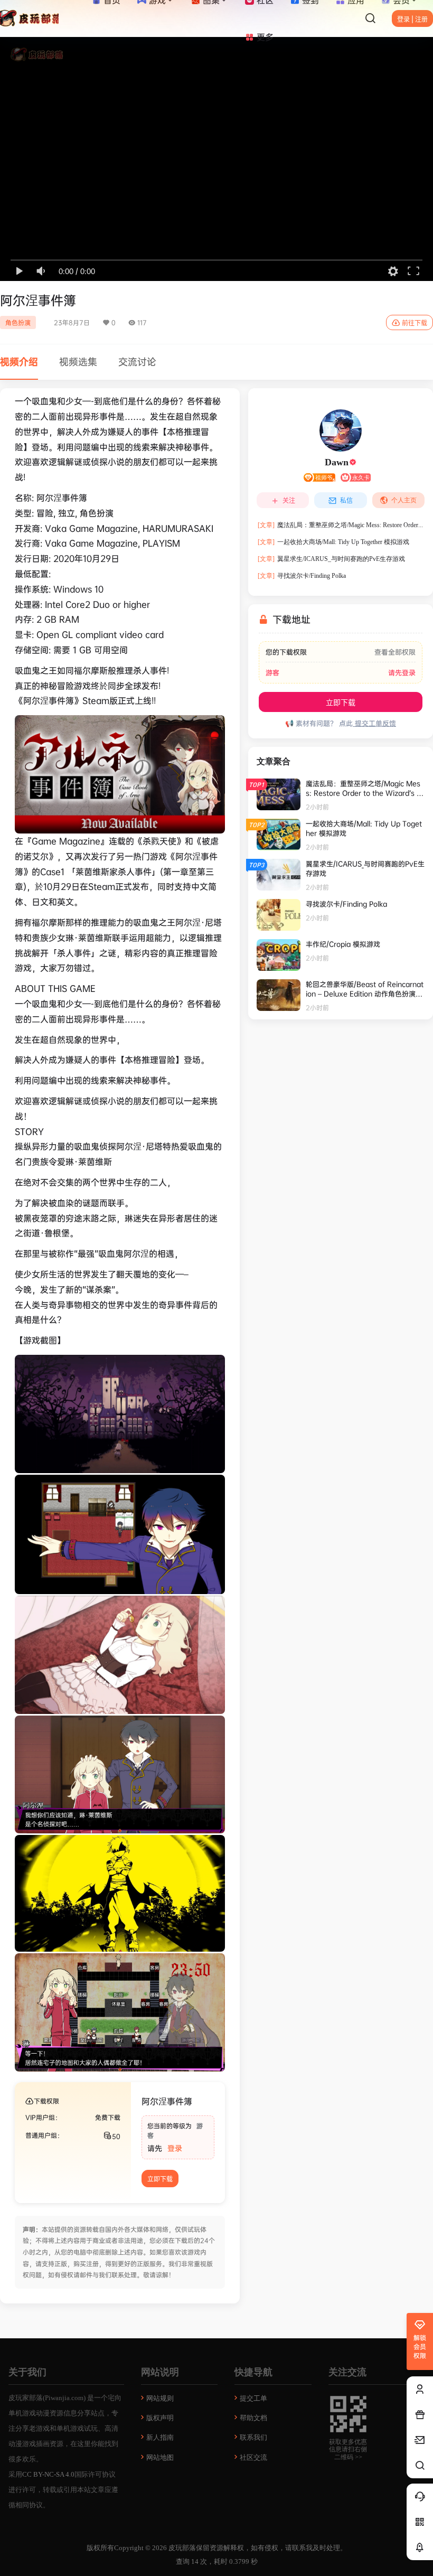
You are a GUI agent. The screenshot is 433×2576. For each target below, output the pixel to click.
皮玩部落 (181, 2548)
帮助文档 (253, 2418)
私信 (346, 500)
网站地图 (160, 2457)
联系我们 (253, 2437)
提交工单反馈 (374, 723)
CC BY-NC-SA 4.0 (48, 2474)
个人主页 (404, 500)
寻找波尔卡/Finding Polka (302, 576)
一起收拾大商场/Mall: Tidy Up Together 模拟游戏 (333, 542)
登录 (175, 2148)
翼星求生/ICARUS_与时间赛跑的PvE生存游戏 (331, 559)
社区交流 (253, 2457)
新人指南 (160, 2437)
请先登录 (402, 673)
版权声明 (160, 2418)
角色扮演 (18, 322)
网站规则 (160, 2398)
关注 (289, 500)
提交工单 (253, 2398)
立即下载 (160, 2179)
